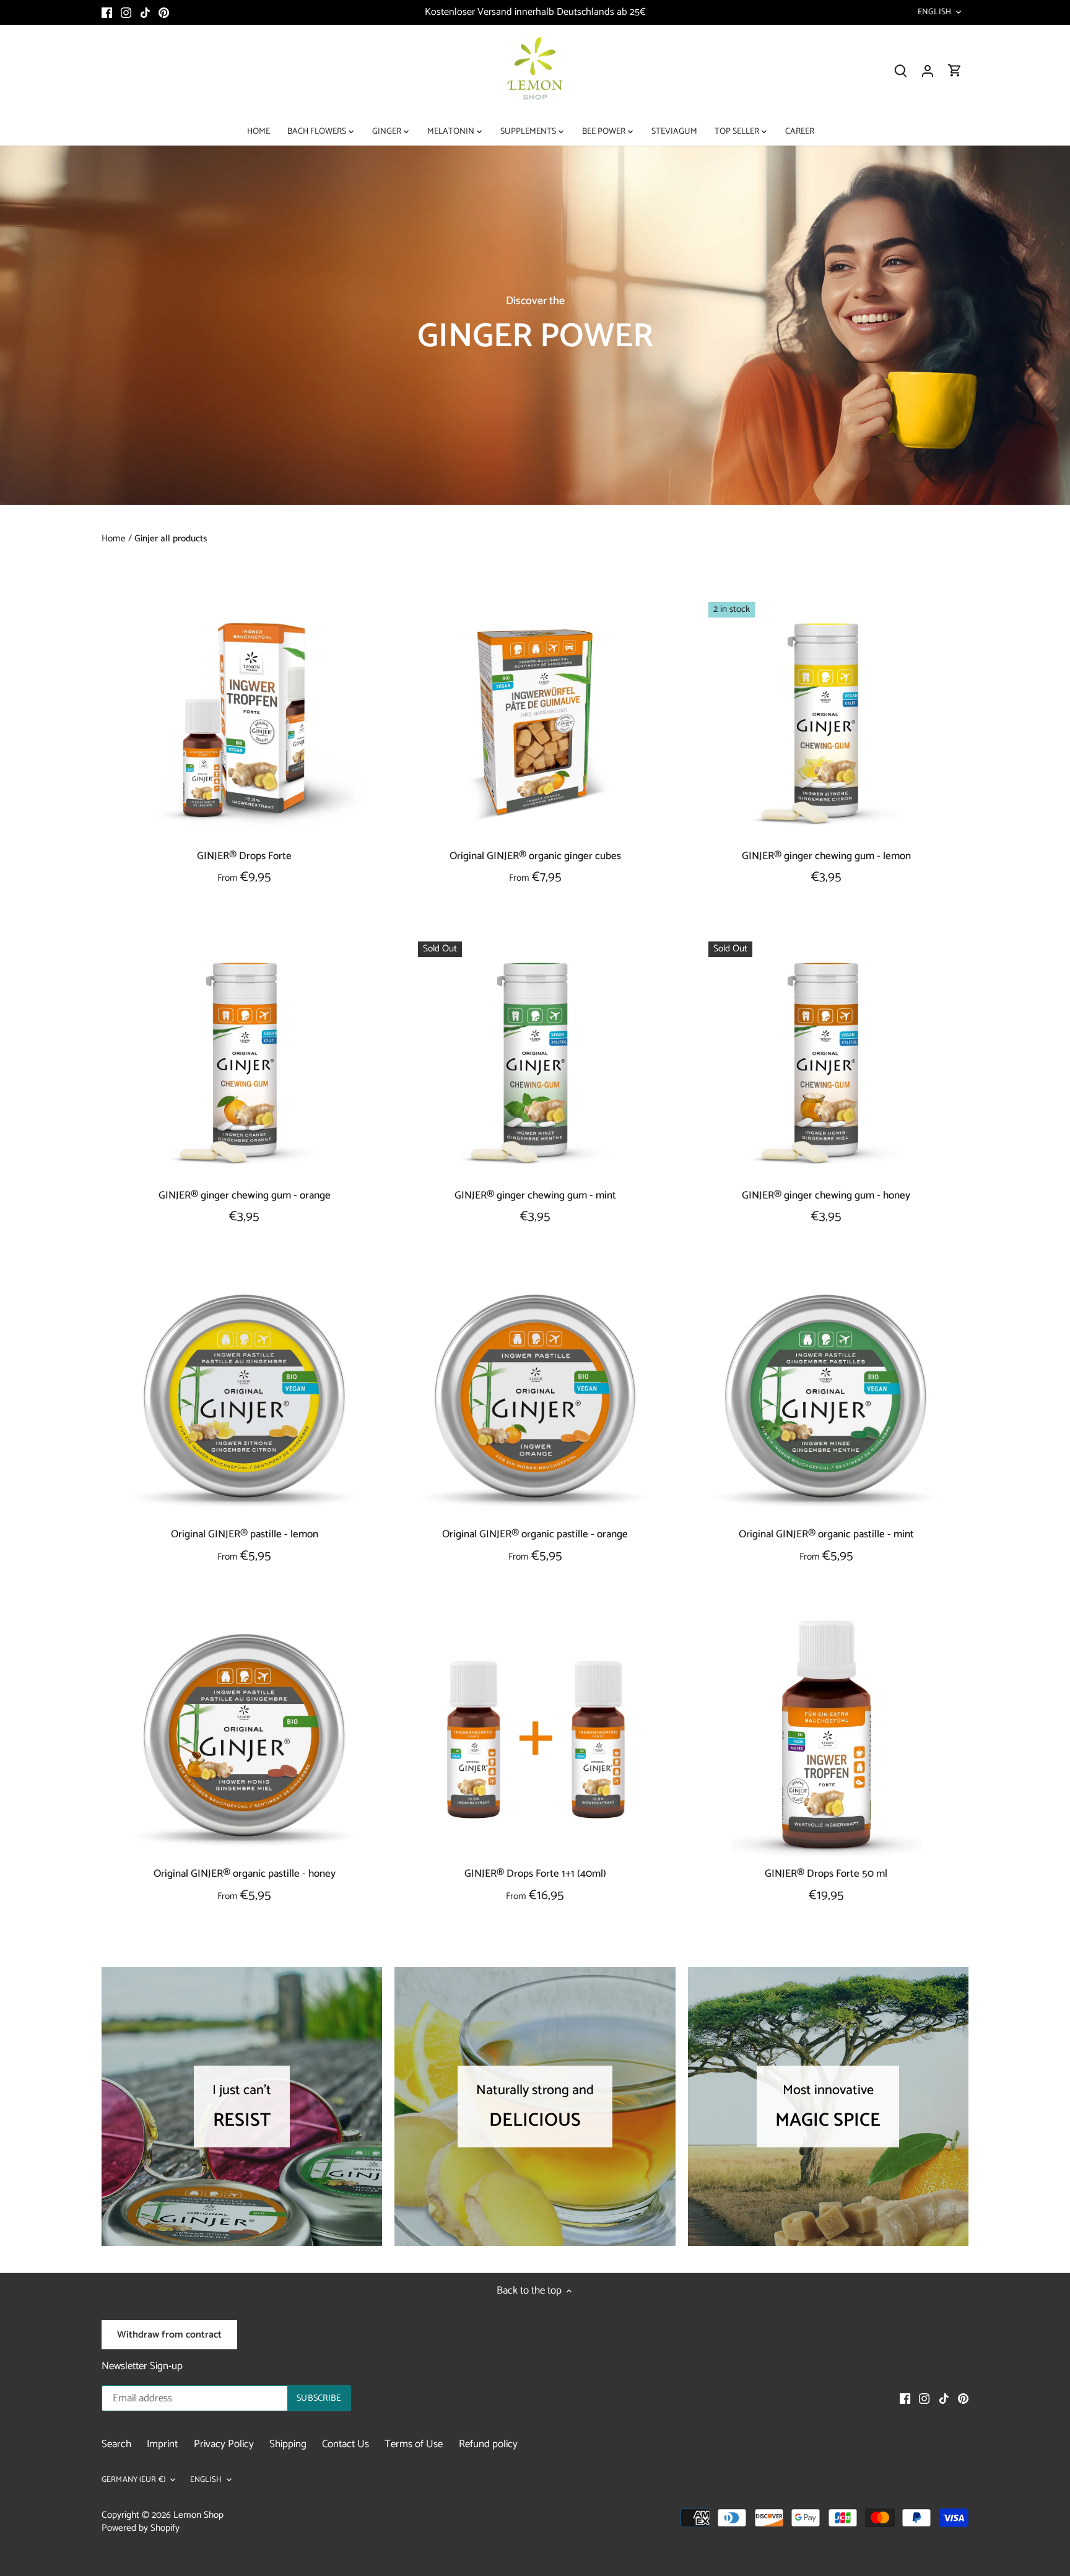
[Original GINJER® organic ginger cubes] (536, 720)
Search (116, 2444)
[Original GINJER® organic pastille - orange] (536, 1399)
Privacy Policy (224, 2444)
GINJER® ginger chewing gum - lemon (826, 856)
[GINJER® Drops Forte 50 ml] (826, 1738)
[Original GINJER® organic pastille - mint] (826, 1399)
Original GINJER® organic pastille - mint (826, 1535)
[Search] (900, 71)
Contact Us (346, 2444)
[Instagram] (126, 12)
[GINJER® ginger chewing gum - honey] (826, 1059)
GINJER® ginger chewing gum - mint (535, 1195)
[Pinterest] (164, 12)
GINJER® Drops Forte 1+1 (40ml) (535, 1874)
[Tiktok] (145, 12)
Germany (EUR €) (133, 2480)
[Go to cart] (955, 71)
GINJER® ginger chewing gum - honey (826, 1195)
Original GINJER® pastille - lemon (245, 1535)
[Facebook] (107, 12)
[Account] (928, 71)
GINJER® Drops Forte (244, 856)
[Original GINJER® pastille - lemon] (245, 1399)
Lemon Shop (198, 2515)
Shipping (288, 2444)
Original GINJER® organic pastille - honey (245, 1874)
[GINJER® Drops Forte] (245, 720)
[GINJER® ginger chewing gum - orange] (245, 1059)
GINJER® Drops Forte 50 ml (826, 1874)
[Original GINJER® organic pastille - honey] (245, 1738)
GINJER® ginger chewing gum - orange (245, 1195)
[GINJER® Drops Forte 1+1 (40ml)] (536, 1738)
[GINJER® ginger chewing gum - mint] (536, 1059)
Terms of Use (414, 2444)
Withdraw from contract (169, 2335)
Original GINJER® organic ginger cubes (535, 856)
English (934, 12)
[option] (535, 325)
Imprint (162, 2444)
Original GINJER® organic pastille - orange (535, 1535)
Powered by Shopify (141, 2528)
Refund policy (488, 2444)
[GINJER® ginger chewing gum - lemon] (826, 720)
